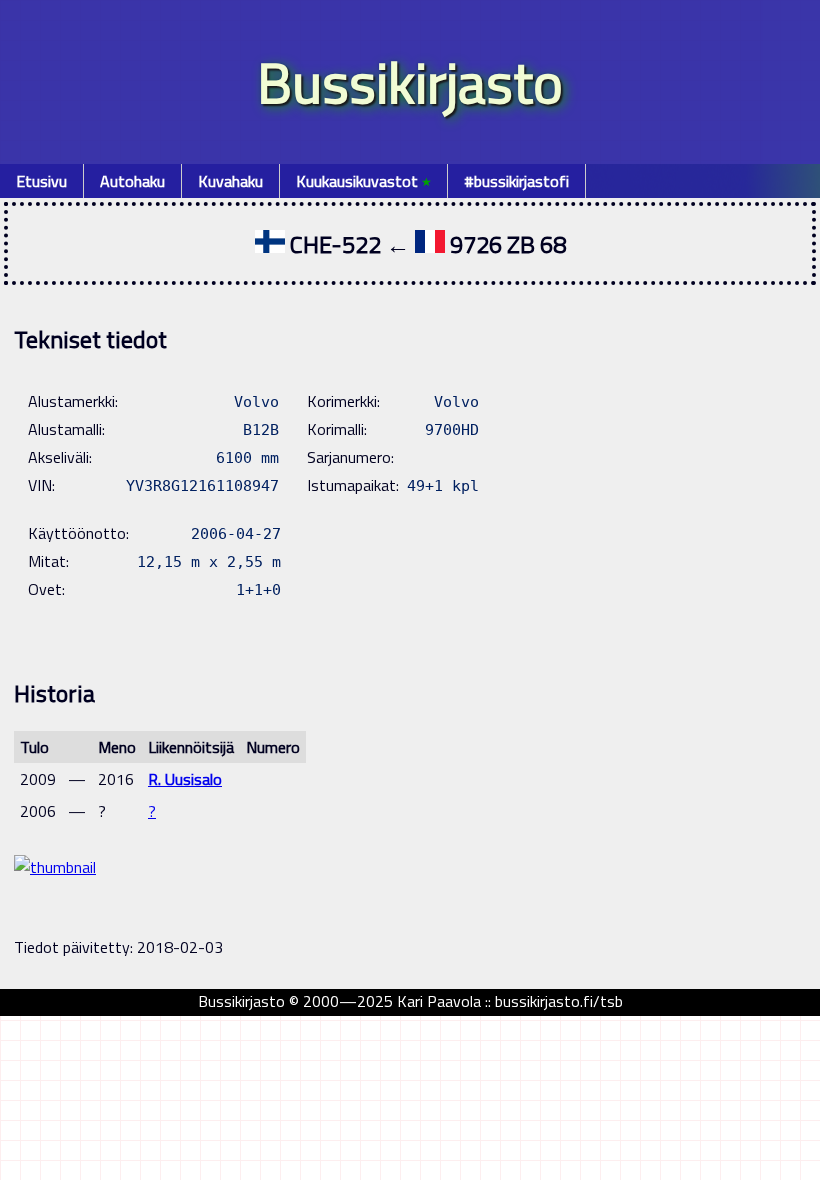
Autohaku (132, 181)
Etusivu (41, 181)
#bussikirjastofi (516, 181)
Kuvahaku (230, 181)
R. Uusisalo (185, 779)
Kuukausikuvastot (363, 181)
